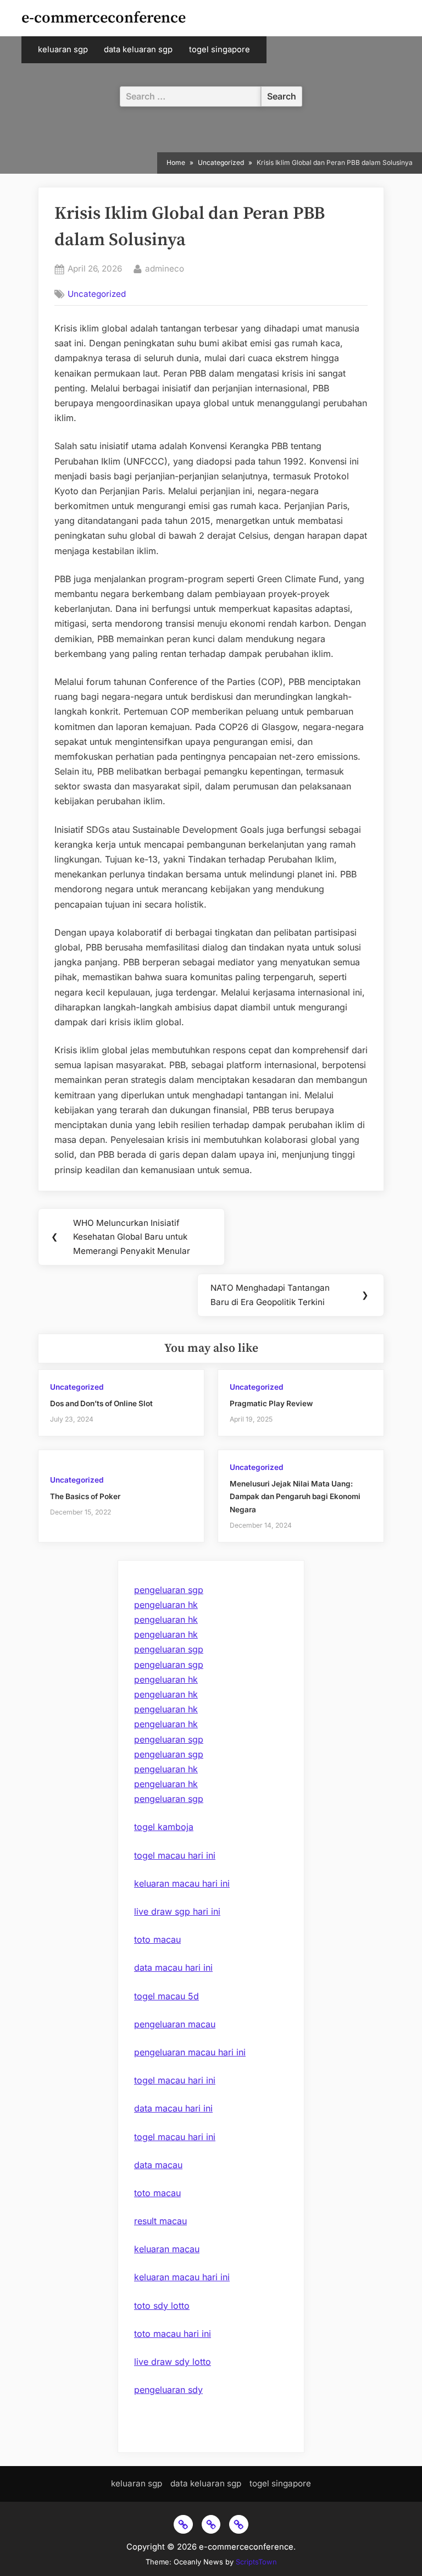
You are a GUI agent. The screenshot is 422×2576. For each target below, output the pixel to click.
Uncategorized (97, 294)
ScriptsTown (256, 2562)
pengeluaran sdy (168, 2390)
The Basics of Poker (85, 1496)
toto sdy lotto (162, 2306)
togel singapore (220, 49)
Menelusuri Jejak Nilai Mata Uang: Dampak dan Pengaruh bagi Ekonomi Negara (295, 1496)
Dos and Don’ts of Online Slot (101, 1403)
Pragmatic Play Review (271, 1403)
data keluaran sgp (138, 49)
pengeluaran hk (166, 1605)
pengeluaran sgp (169, 1590)
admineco (165, 268)
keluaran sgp (63, 49)
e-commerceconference (104, 18)
